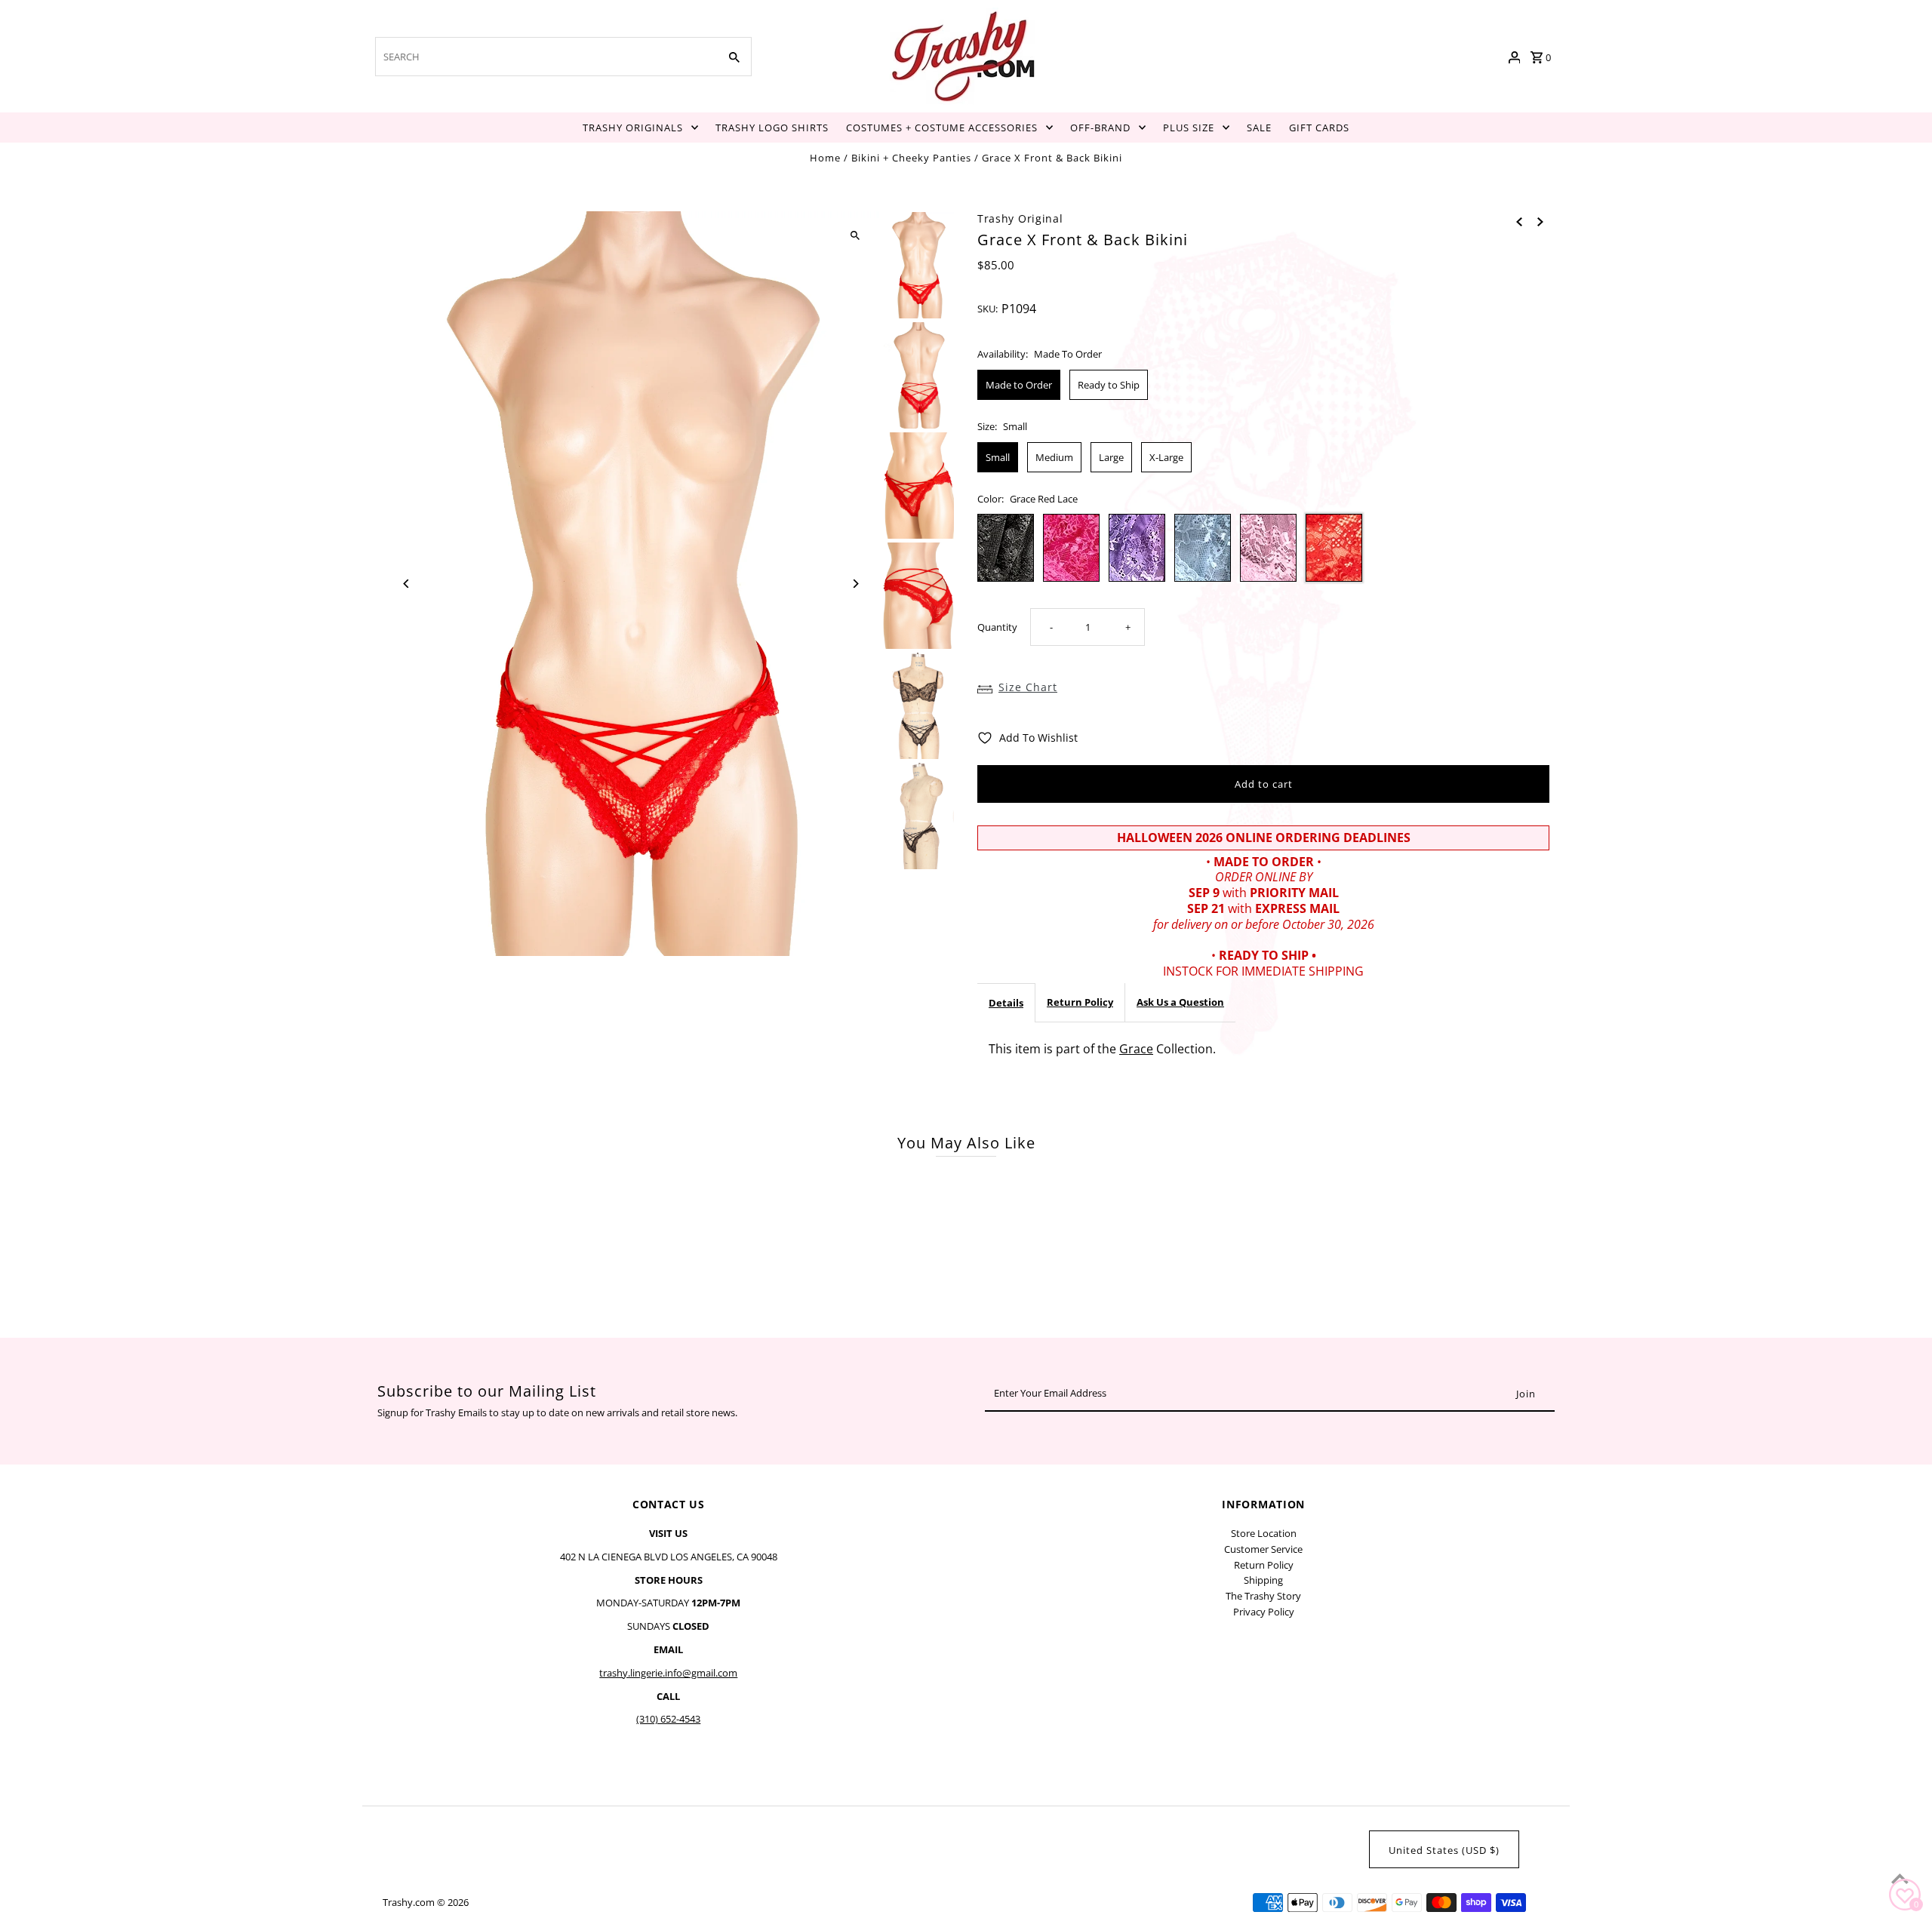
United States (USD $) (1444, 1850)
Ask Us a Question (1180, 1002)
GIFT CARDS (1319, 128)
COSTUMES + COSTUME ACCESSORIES (942, 128)
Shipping (1263, 1580)
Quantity (997, 627)
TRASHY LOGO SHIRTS (772, 128)
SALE (1259, 128)
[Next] (855, 584)
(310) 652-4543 (668, 1719)
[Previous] (407, 584)
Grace (1136, 1049)
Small (998, 457)
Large (1111, 457)
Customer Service (1263, 1549)
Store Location (1264, 1533)
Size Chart (1028, 687)
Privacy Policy (1264, 1612)
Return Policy (1080, 1002)
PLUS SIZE (1189, 128)
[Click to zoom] (855, 236)
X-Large (1166, 457)
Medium (1054, 457)
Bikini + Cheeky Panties (911, 158)
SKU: (988, 309)
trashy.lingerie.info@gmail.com (668, 1673)
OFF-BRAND (1100, 128)
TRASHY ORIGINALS (633, 128)
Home (825, 158)
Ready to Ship (1109, 385)
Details (1006, 1003)
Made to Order (1019, 385)
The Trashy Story (1263, 1596)
